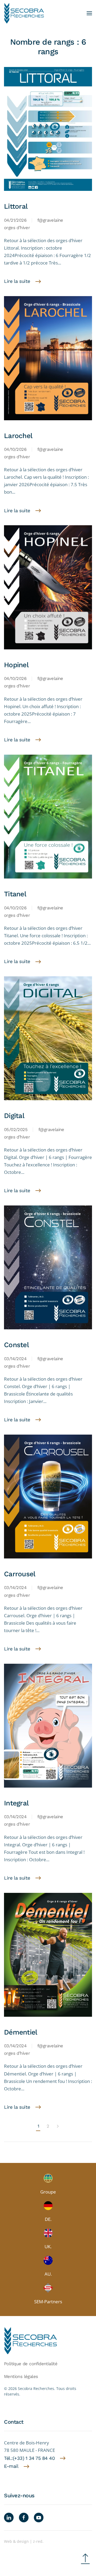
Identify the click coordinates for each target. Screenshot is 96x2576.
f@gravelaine (50, 220)
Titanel (15, 894)
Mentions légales (21, 2377)
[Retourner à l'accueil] (24, 13)
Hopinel (16, 665)
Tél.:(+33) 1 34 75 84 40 (29, 2458)
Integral (16, 1803)
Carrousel (20, 1574)
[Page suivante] (58, 2127)
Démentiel (21, 2032)
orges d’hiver (17, 228)
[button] (89, 13)
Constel (16, 1345)
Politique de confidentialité (31, 2364)
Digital (14, 1116)
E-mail (11, 2466)
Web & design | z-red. (24, 2541)
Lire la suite (17, 281)
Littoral (16, 206)
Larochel (18, 436)
